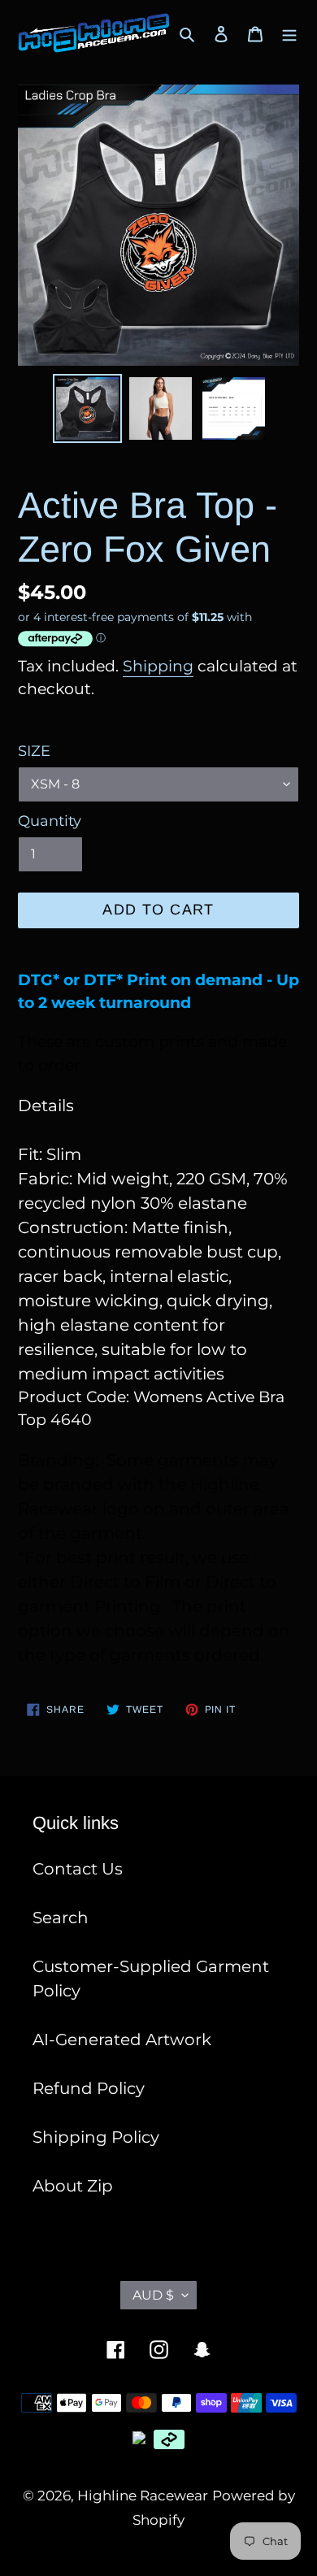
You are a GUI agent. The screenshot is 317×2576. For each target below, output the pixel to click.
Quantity (50, 821)
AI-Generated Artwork (122, 2040)
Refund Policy (89, 2088)
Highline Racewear (143, 2496)
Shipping (158, 666)
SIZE (34, 751)
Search (61, 1918)
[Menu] (289, 33)
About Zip (73, 2186)
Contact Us (78, 1869)
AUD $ (153, 2295)
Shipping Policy (96, 2137)
